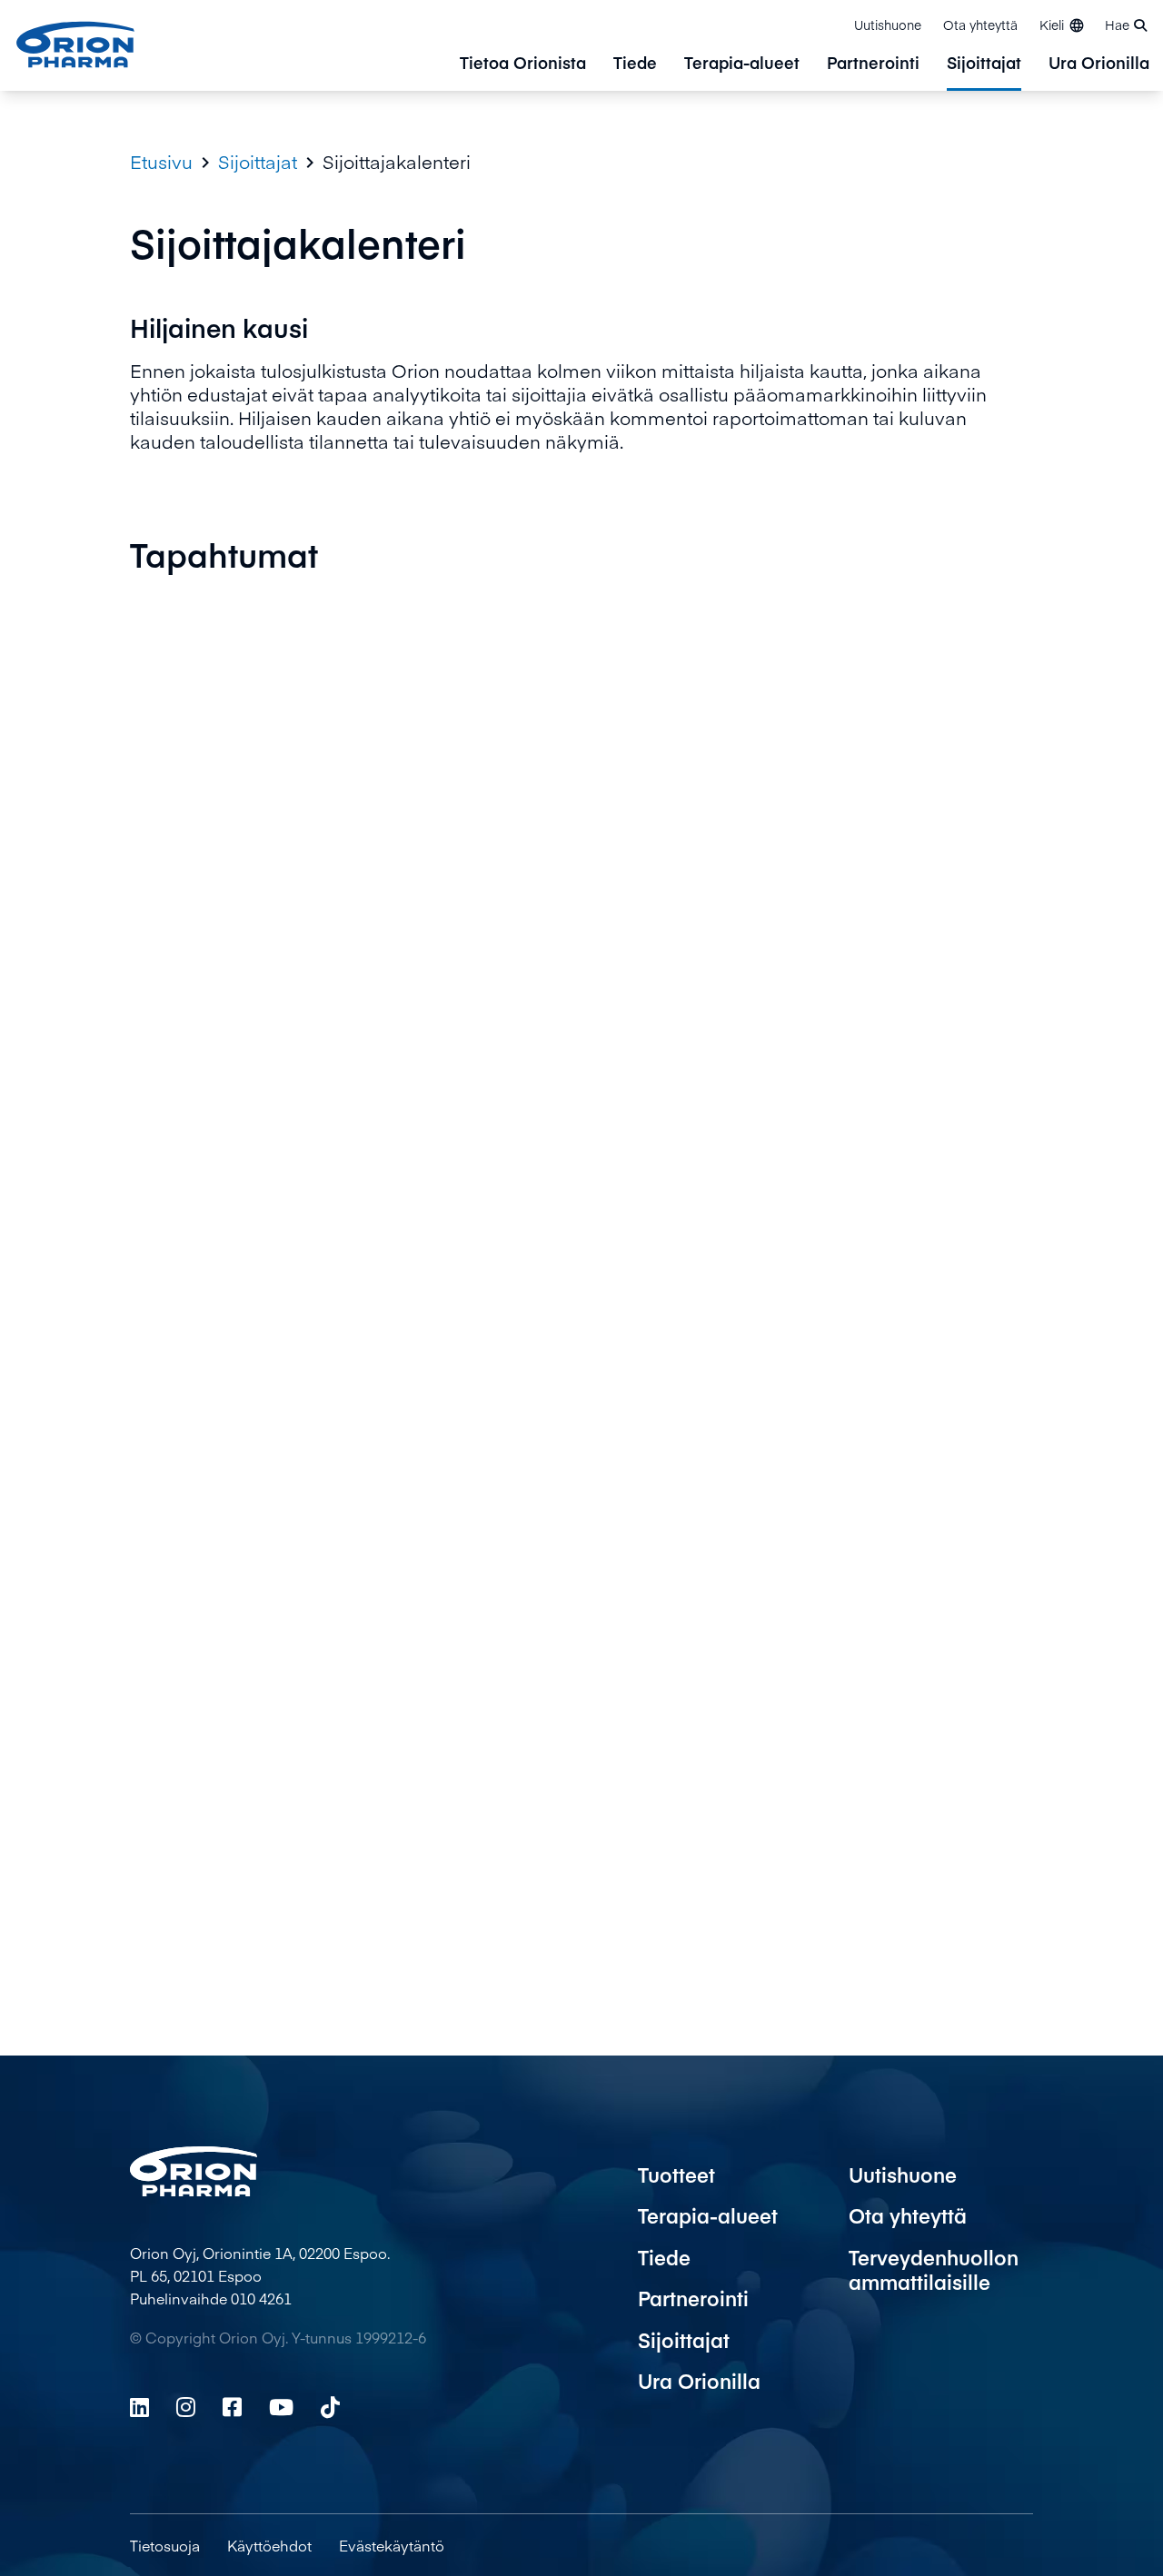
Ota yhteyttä (980, 25)
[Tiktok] (330, 2407)
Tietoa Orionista (523, 64)
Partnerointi (873, 64)
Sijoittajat (984, 64)
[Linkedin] (139, 2407)
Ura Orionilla (1099, 64)
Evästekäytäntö (392, 2545)
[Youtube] (281, 2407)
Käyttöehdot (269, 2545)
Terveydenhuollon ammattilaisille (934, 2270)
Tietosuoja (165, 2545)
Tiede (635, 64)
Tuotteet (676, 2175)
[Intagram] (186, 2407)
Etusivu (161, 162)
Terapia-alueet (742, 64)
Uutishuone (888, 25)
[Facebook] (232, 2407)
